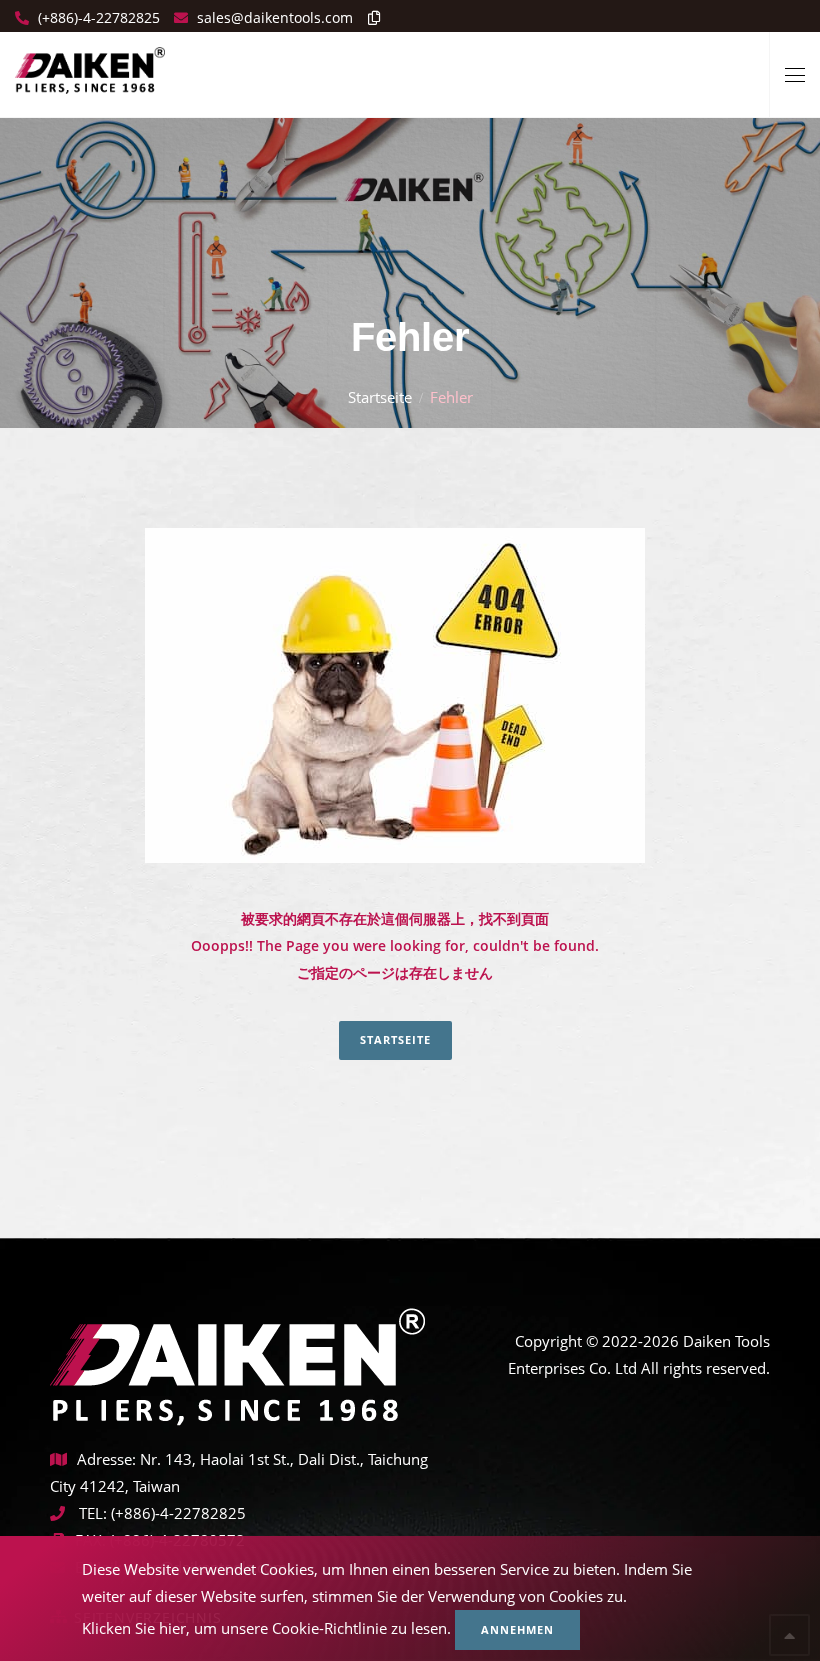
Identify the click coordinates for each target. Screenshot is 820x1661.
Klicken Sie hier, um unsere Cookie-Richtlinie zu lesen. (266, 1628)
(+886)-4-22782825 (97, 17)
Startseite (380, 397)
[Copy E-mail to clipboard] (369, 17)
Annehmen (517, 1629)
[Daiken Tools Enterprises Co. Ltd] (90, 63)
